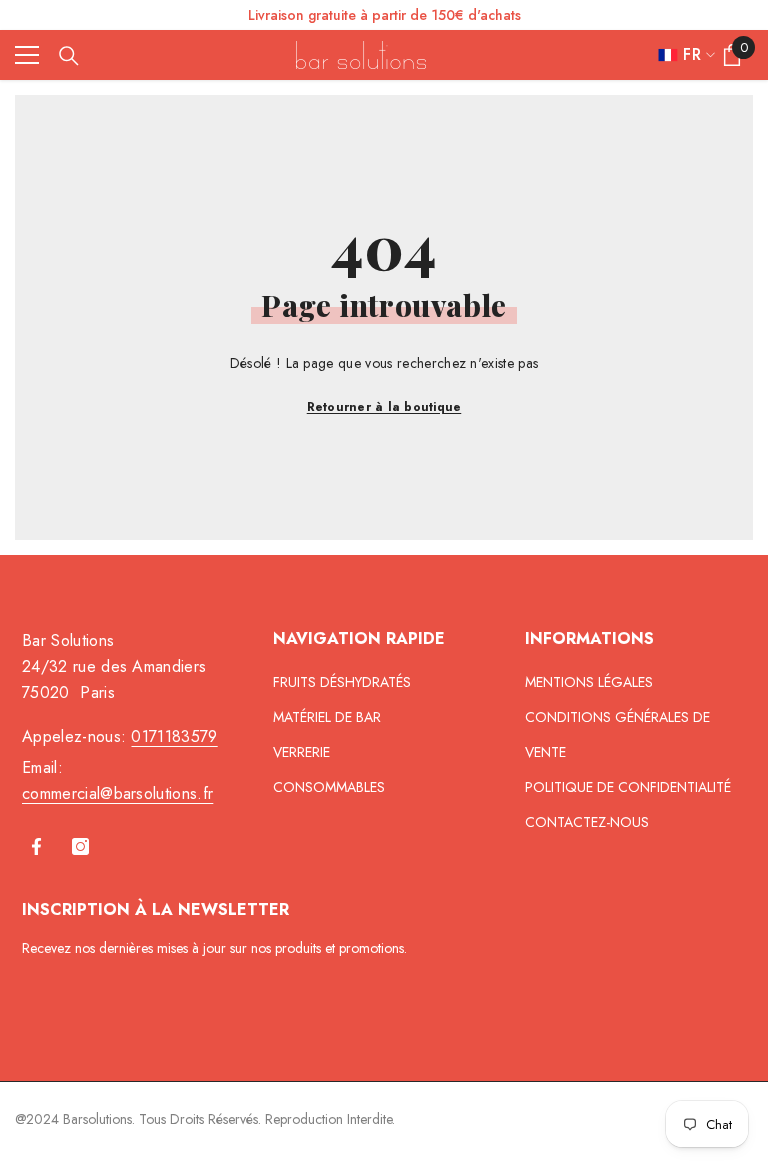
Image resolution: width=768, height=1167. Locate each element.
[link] (663, 80)
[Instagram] (80, 846)
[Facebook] (36, 846)
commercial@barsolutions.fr (117, 793)
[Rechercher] (69, 56)
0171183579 (174, 736)
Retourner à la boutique (384, 407)
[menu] (27, 55)
